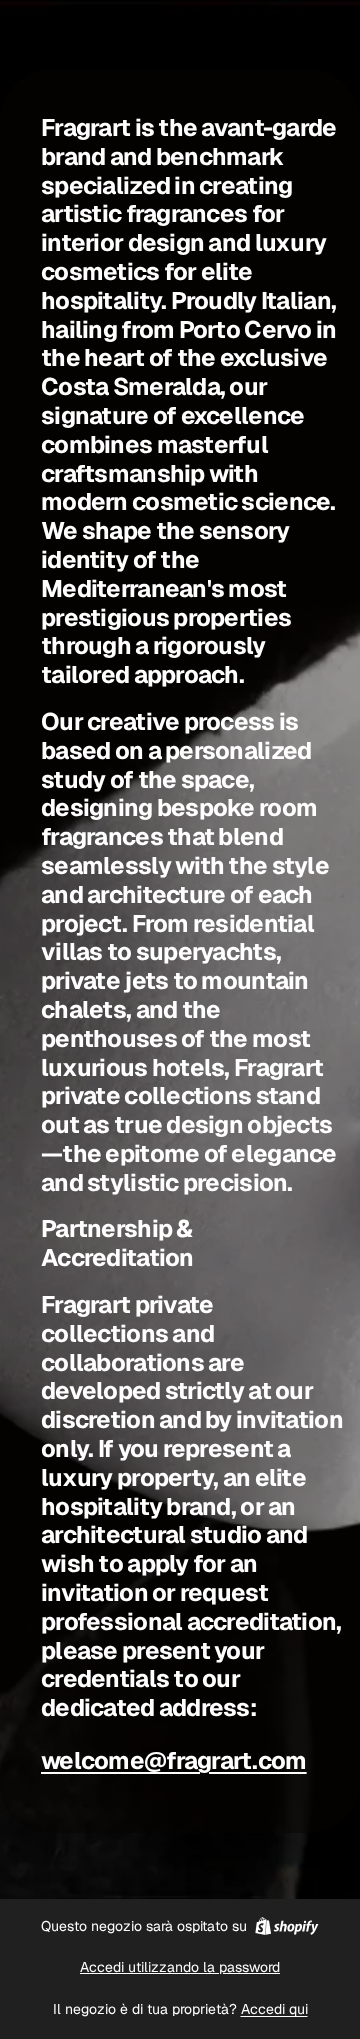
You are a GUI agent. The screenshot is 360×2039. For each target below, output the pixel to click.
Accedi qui (274, 2009)
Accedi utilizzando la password (180, 1967)
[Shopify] (286, 1926)
